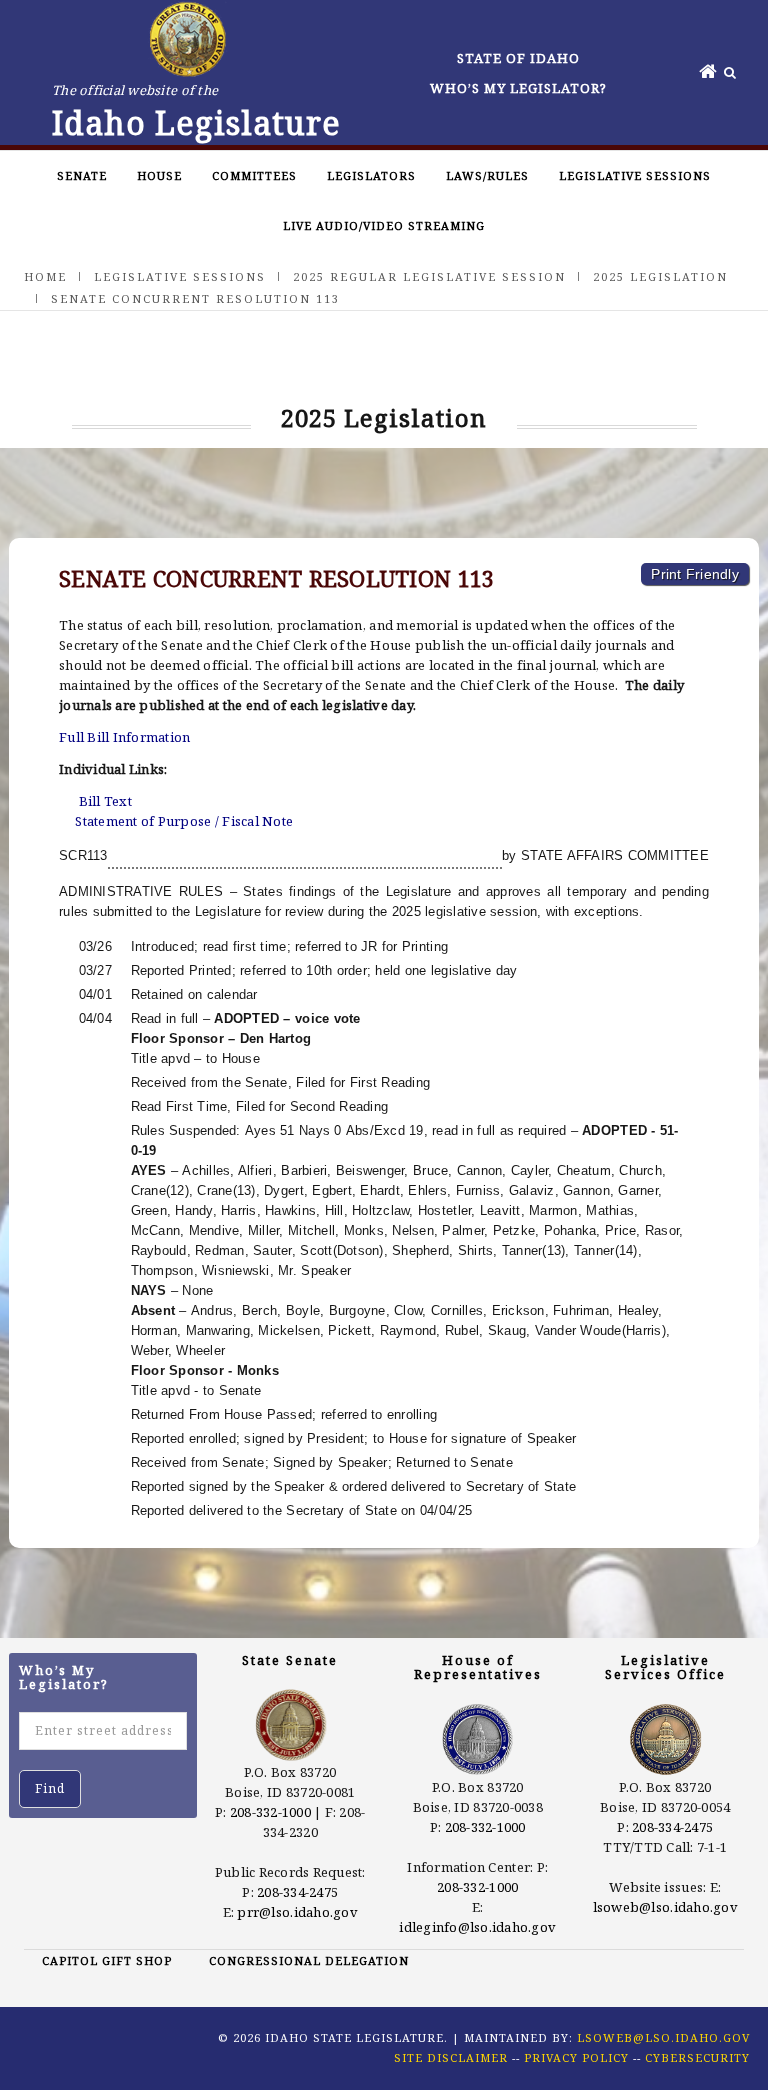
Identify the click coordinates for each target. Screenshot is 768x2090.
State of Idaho (518, 58)
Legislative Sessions (635, 175)
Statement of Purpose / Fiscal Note (184, 821)
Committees (254, 175)
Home (45, 276)
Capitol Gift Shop (107, 1960)
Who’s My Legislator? (518, 88)
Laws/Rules (487, 175)
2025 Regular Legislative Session (429, 276)
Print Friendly (695, 574)
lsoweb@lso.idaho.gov (665, 1907)
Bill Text (105, 801)
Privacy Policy (576, 2057)
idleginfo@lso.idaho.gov (477, 1927)
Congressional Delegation (309, 1960)
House (159, 175)
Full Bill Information (124, 737)
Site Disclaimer (451, 2057)
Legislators (371, 175)
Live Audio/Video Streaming (384, 225)
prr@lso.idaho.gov (297, 1912)
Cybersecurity (697, 2057)
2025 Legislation (660, 276)
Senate (82, 175)
